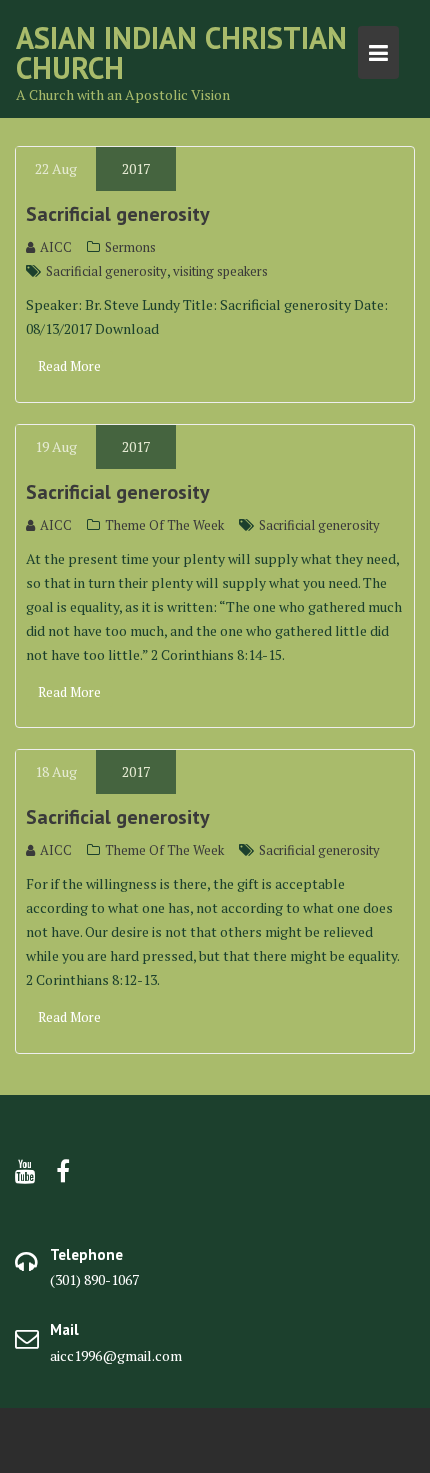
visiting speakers (220, 271)
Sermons (130, 247)
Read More (69, 366)
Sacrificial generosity (118, 214)
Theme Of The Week (164, 525)
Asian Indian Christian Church (181, 52)
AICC (56, 247)
